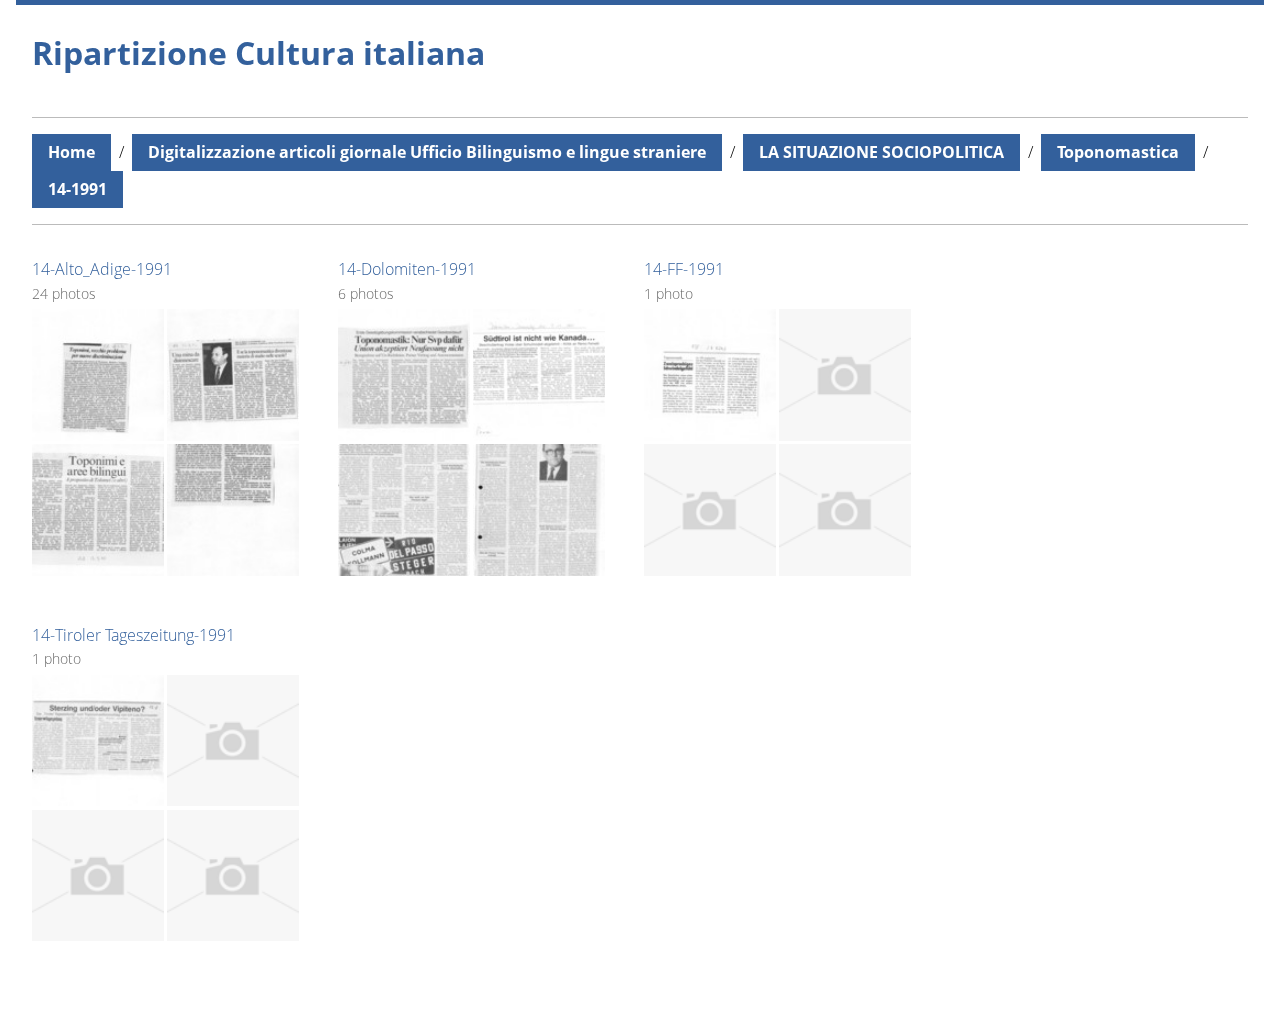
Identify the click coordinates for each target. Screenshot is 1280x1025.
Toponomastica (1118, 152)
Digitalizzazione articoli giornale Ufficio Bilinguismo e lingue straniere (427, 152)
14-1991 (77, 189)
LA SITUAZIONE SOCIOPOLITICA (881, 152)
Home (71, 152)
